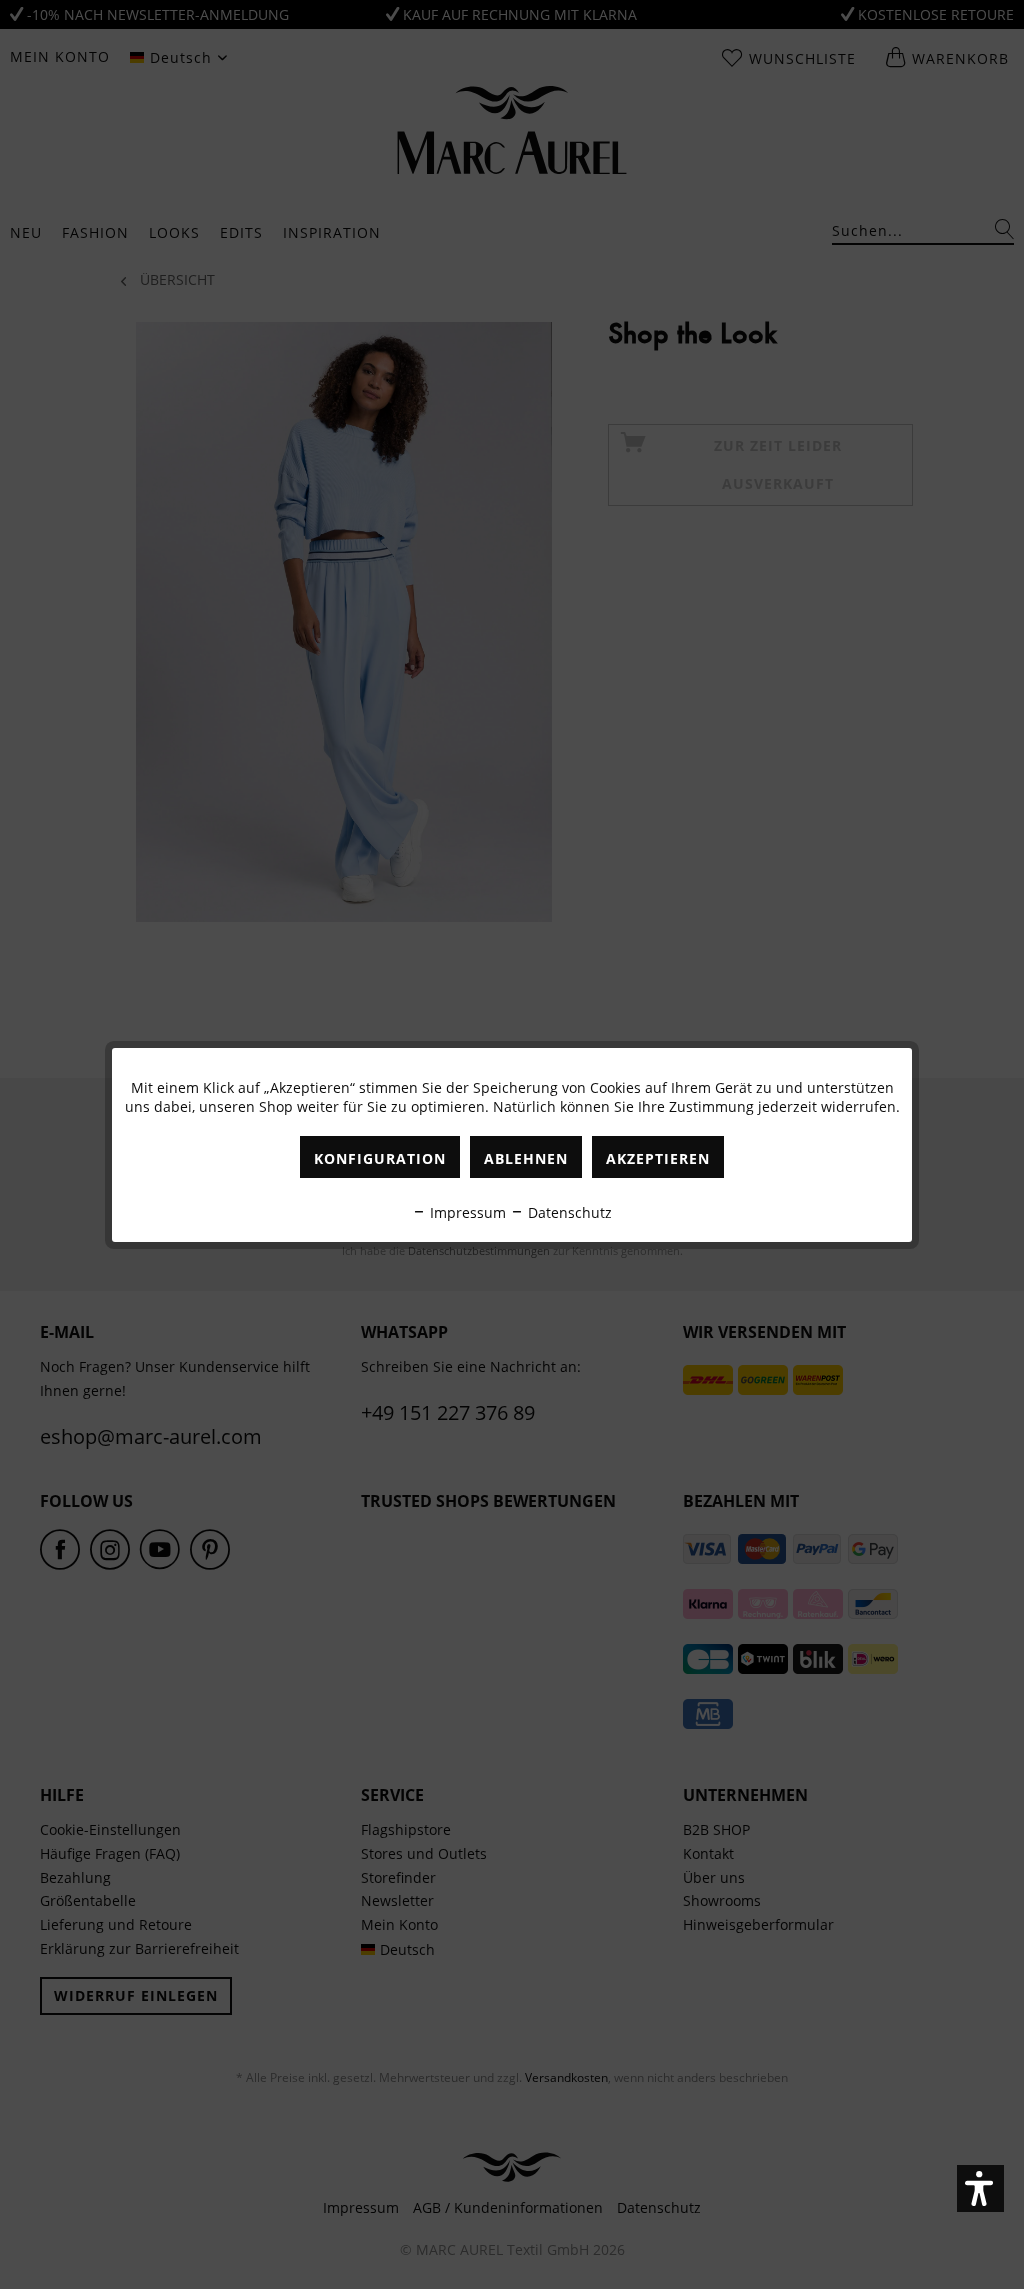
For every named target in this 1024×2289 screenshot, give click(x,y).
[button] (980, 2188)
